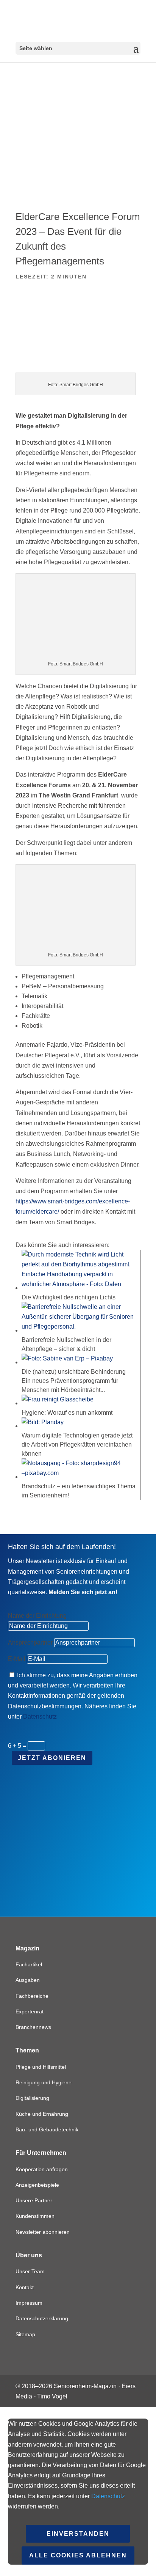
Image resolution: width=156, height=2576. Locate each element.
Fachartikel (29, 1964)
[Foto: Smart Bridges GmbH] (78, 367)
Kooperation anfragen (42, 2169)
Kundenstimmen (35, 2216)
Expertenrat (30, 2011)
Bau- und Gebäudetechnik (47, 2129)
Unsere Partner (34, 2200)
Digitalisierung (32, 2098)
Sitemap (25, 2334)
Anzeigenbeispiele (37, 2185)
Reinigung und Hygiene (44, 2082)
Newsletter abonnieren (43, 2232)
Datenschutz (40, 1717)
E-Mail (17, 1659)
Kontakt (25, 2287)
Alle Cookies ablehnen (78, 2555)
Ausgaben (28, 1980)
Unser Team (30, 2271)
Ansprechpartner (30, 1643)
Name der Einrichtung (37, 1616)
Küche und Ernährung (42, 2114)
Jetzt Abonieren (52, 1758)
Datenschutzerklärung (42, 2318)
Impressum (29, 2303)
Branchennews (33, 2027)
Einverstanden (78, 2534)
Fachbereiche (32, 1996)
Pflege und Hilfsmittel (41, 2067)
